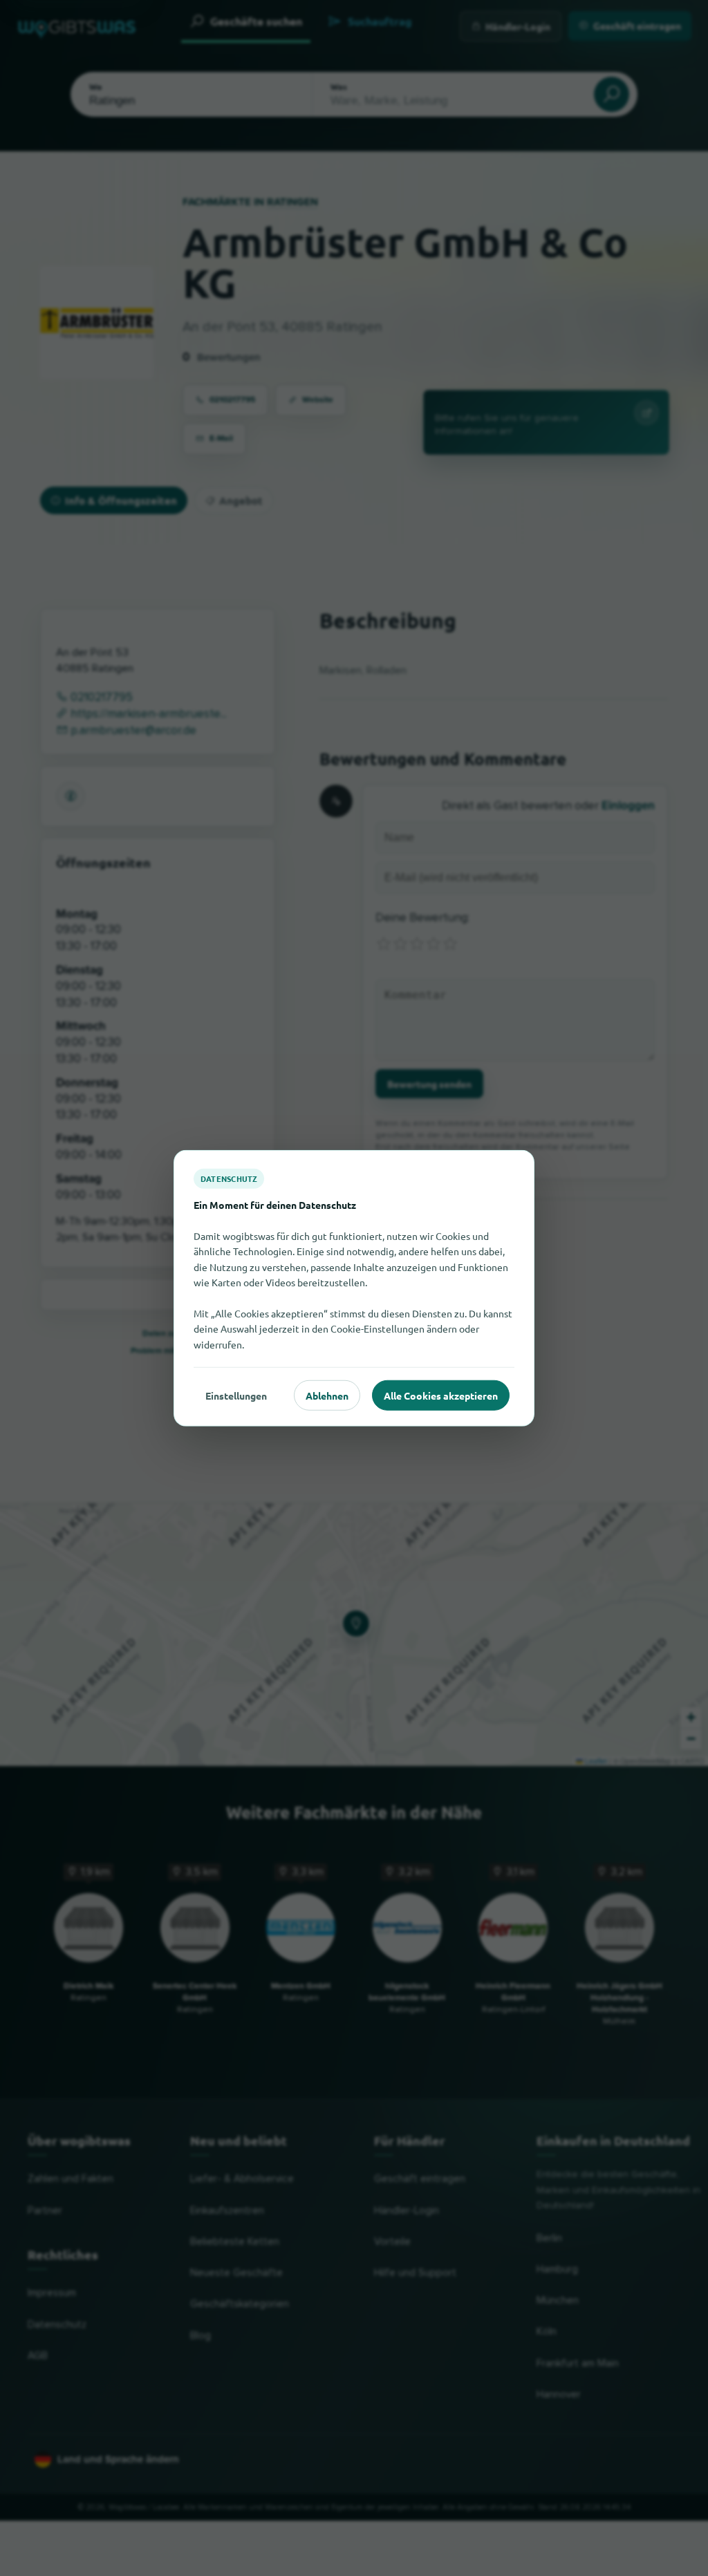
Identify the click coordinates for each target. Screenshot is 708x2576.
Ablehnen (327, 1395)
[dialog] (354, 1288)
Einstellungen (236, 1395)
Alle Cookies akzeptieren (441, 1395)
